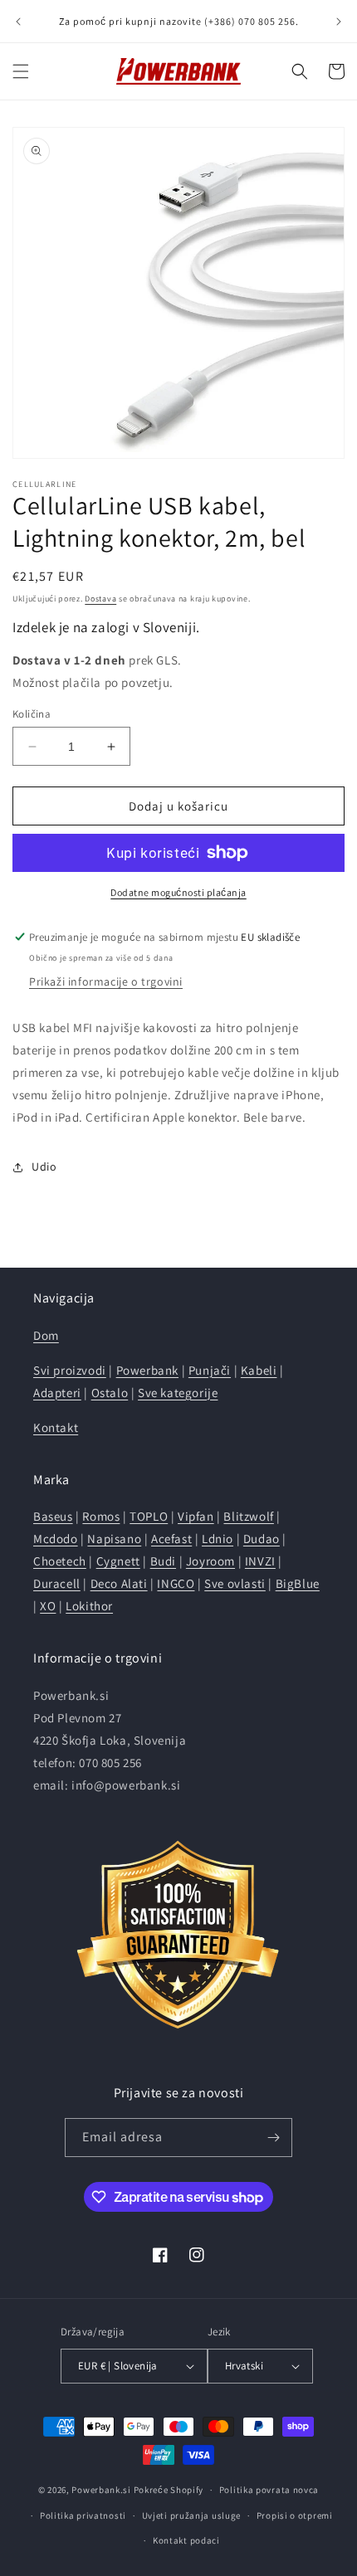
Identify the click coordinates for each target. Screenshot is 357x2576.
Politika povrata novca (269, 2490)
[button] (21, 71)
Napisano (114, 1539)
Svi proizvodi (70, 1370)
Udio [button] (44, 1166)
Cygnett (118, 1561)
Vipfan (196, 1516)
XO (48, 1606)
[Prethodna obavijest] (18, 22)
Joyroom (210, 1561)
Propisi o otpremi (295, 2515)
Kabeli (259, 1370)
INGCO (176, 1583)
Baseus (53, 1516)
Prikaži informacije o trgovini (106, 981)
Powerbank (147, 1370)
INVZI (260, 1561)
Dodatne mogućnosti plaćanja (178, 892)
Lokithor (89, 1606)
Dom (46, 1335)
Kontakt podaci (186, 2540)
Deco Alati (119, 1583)
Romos (101, 1516)
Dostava (100, 599)
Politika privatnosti (83, 2515)
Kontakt (56, 1427)
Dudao (262, 1539)
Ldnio (218, 1539)
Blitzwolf (248, 1516)
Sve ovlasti (235, 1583)
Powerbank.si (101, 2490)
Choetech (60, 1561)
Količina (32, 714)
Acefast (171, 1539)
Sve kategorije (178, 1393)
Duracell (57, 1583)
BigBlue (298, 1583)
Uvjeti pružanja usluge (191, 2515)
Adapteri (57, 1393)
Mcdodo (56, 1539)
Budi (163, 1561)
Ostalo (110, 1393)
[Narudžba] (273, 2138)
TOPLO (149, 1516)
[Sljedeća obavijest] (339, 22)
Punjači (210, 1370)
